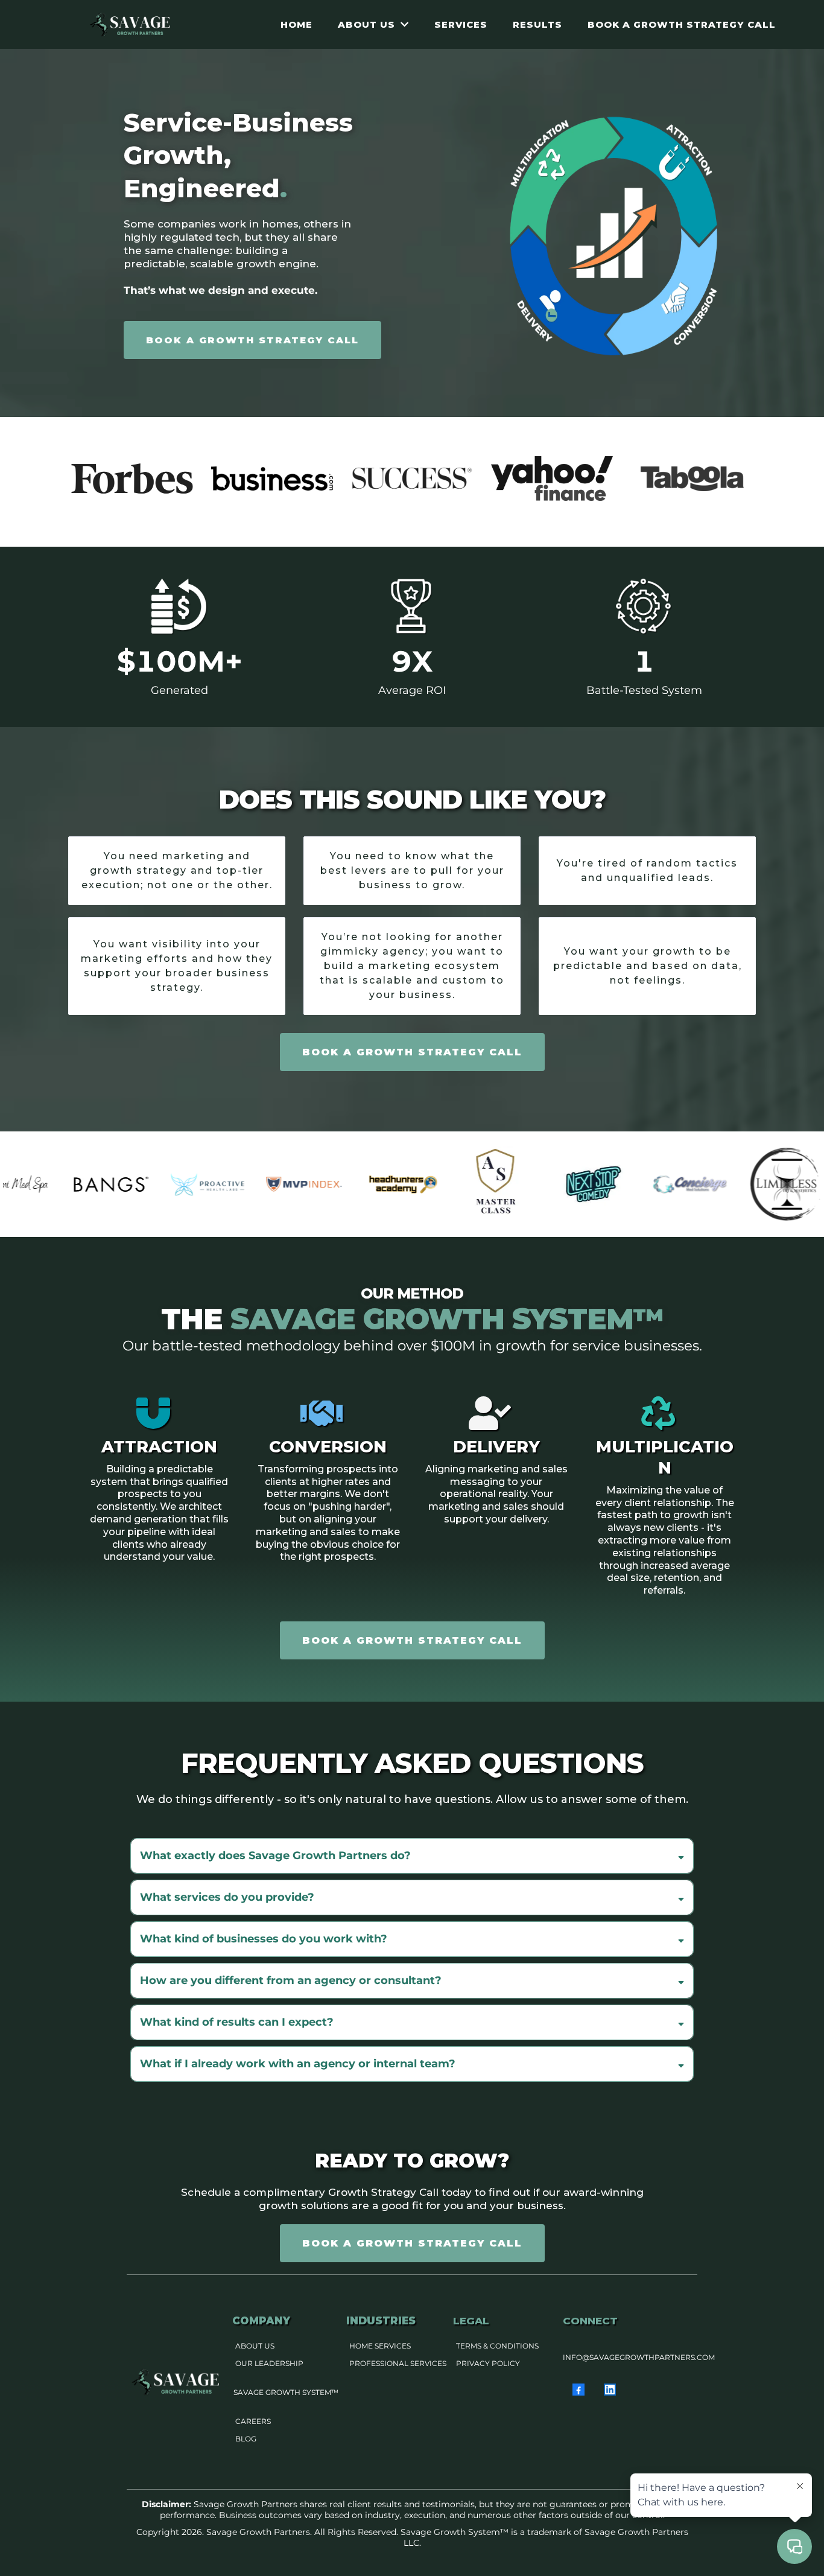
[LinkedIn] (610, 2390)
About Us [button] (368, 24)
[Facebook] (578, 2390)
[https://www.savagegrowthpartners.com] (131, 24)
